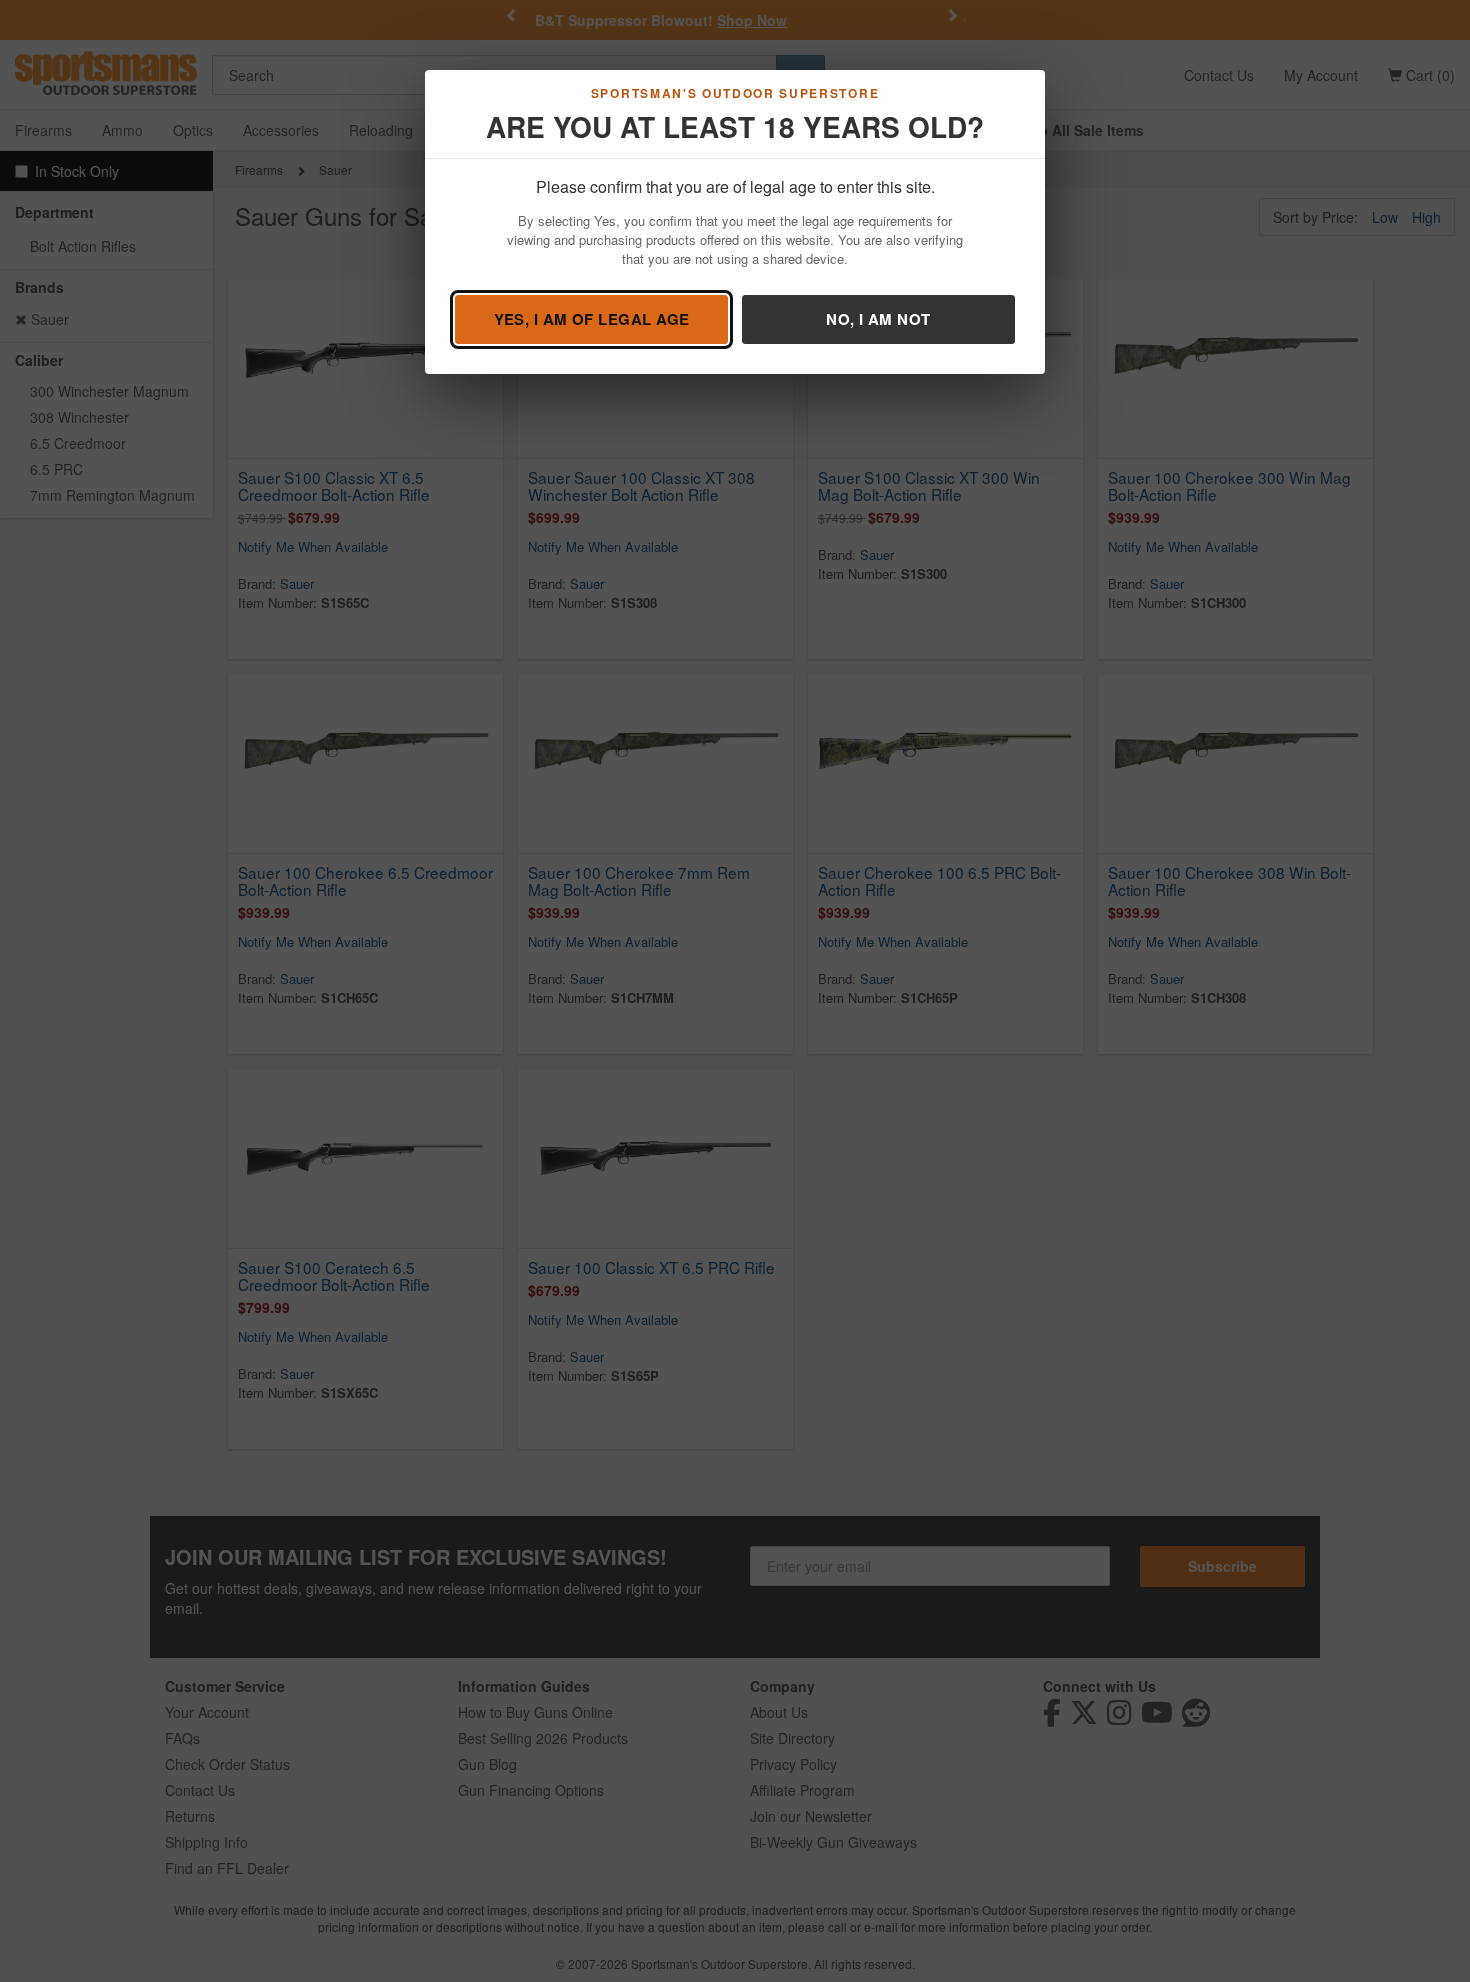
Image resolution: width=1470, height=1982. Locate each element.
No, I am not (878, 319)
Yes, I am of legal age (592, 319)
